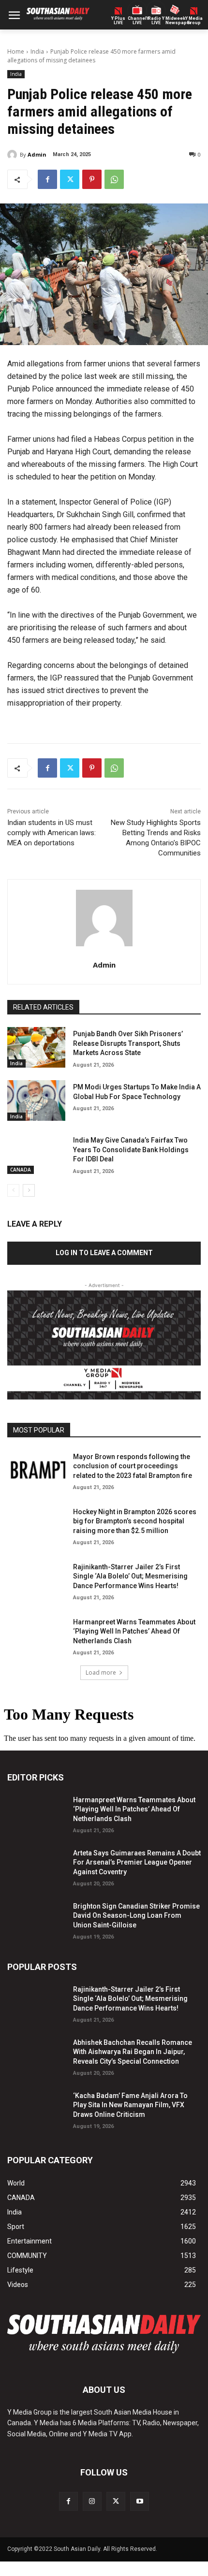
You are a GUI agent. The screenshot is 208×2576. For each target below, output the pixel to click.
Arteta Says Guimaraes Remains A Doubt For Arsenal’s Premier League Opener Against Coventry (137, 1862)
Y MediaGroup (194, 21)
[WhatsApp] (114, 179)
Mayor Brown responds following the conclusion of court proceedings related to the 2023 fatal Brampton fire (133, 1466)
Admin (37, 154)
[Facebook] (47, 179)
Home (16, 51)
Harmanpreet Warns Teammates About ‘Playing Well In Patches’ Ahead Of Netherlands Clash (134, 1631)
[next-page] (29, 1190)
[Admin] (14, 155)
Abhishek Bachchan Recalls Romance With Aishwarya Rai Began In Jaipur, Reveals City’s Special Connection (133, 2052)
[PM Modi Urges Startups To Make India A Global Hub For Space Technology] (36, 1100)
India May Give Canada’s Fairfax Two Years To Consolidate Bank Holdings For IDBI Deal (131, 1150)
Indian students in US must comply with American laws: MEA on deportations (52, 833)
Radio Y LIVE (156, 21)
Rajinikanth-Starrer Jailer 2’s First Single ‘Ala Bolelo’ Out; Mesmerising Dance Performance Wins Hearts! (130, 1576)
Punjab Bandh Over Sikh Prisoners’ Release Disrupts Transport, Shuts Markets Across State (128, 1043)
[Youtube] (140, 2501)
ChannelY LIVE (137, 21)
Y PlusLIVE (118, 21)
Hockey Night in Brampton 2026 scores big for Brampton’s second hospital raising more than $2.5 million (135, 1521)
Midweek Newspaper (175, 21)
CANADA (21, 1170)
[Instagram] (92, 2501)
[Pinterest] (92, 179)
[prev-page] (13, 1190)
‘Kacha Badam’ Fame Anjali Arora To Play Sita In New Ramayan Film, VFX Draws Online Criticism (130, 2105)
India (37, 51)
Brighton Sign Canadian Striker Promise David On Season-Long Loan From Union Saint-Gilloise (136, 1916)
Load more (101, 1672)
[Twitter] (70, 179)
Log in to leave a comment (104, 1253)
